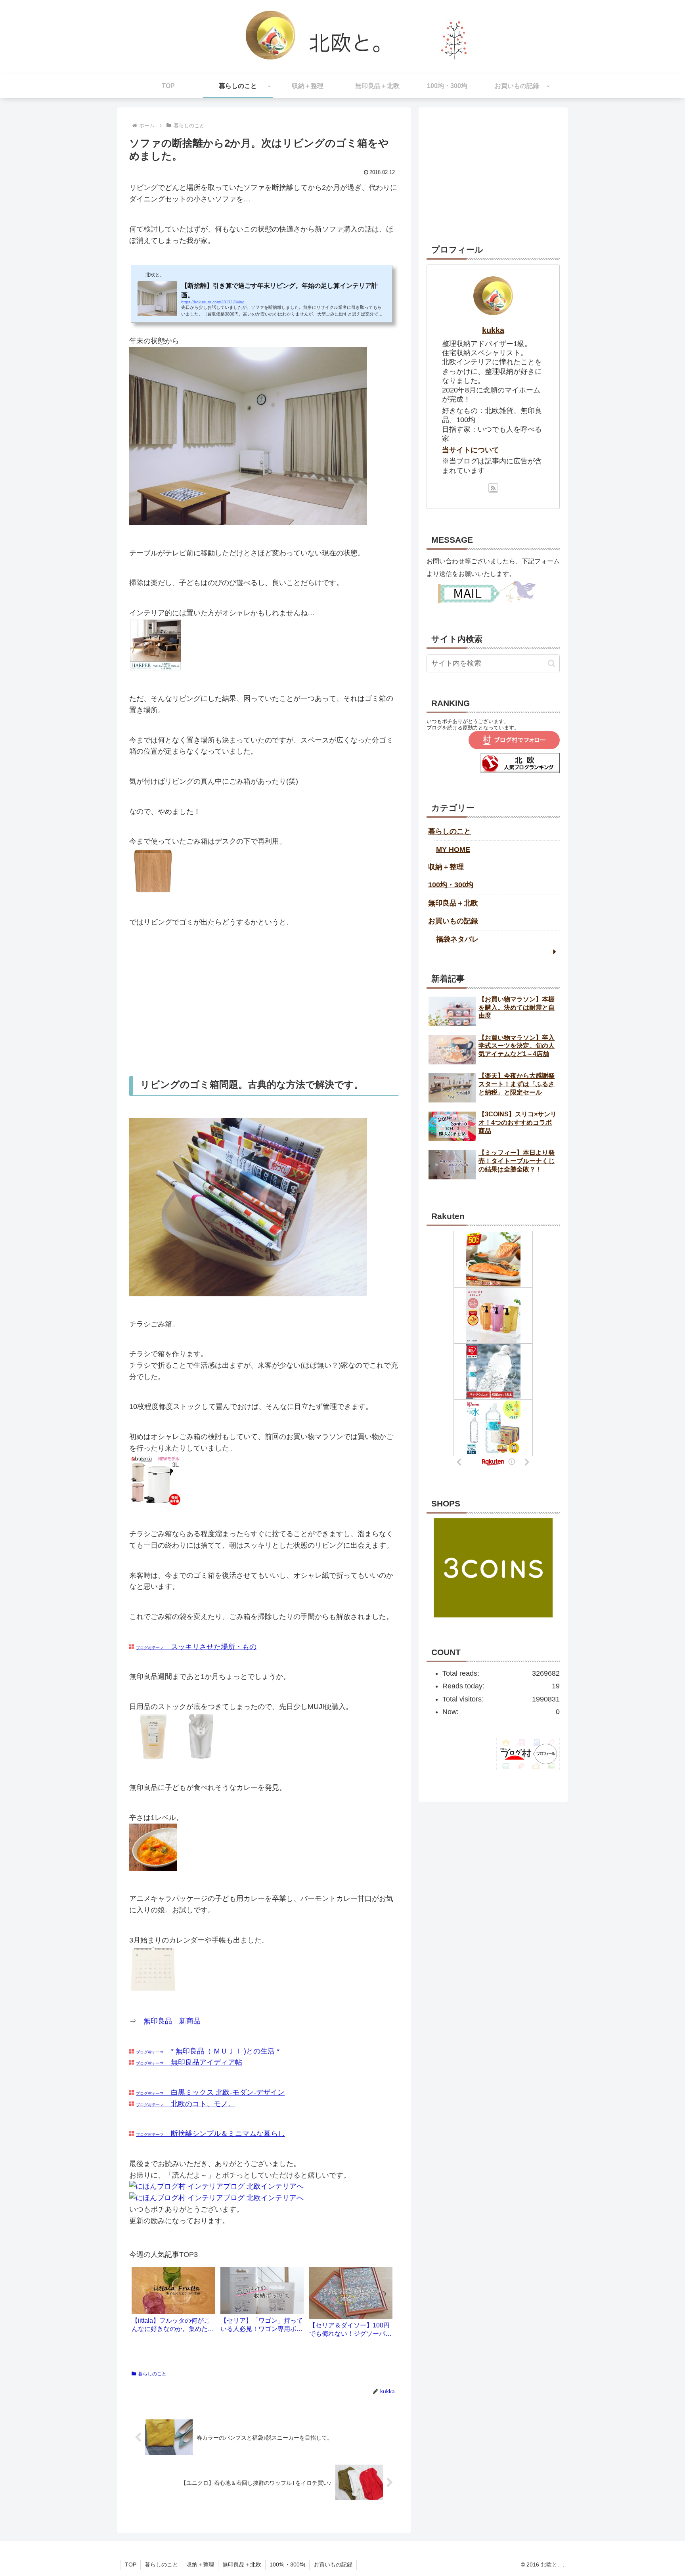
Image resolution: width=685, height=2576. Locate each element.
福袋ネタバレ (457, 939)
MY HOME (453, 850)
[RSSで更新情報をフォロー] (493, 488)
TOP (131, 2565)
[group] (173, 2303)
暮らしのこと (152, 2374)
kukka (493, 330)
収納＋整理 (446, 867)
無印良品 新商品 (172, 2021)
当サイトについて (471, 450)
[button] (552, 663)
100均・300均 (451, 885)
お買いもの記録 (453, 921)
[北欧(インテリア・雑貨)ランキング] (520, 771)
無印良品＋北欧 (453, 903)
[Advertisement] (264, 1002)
